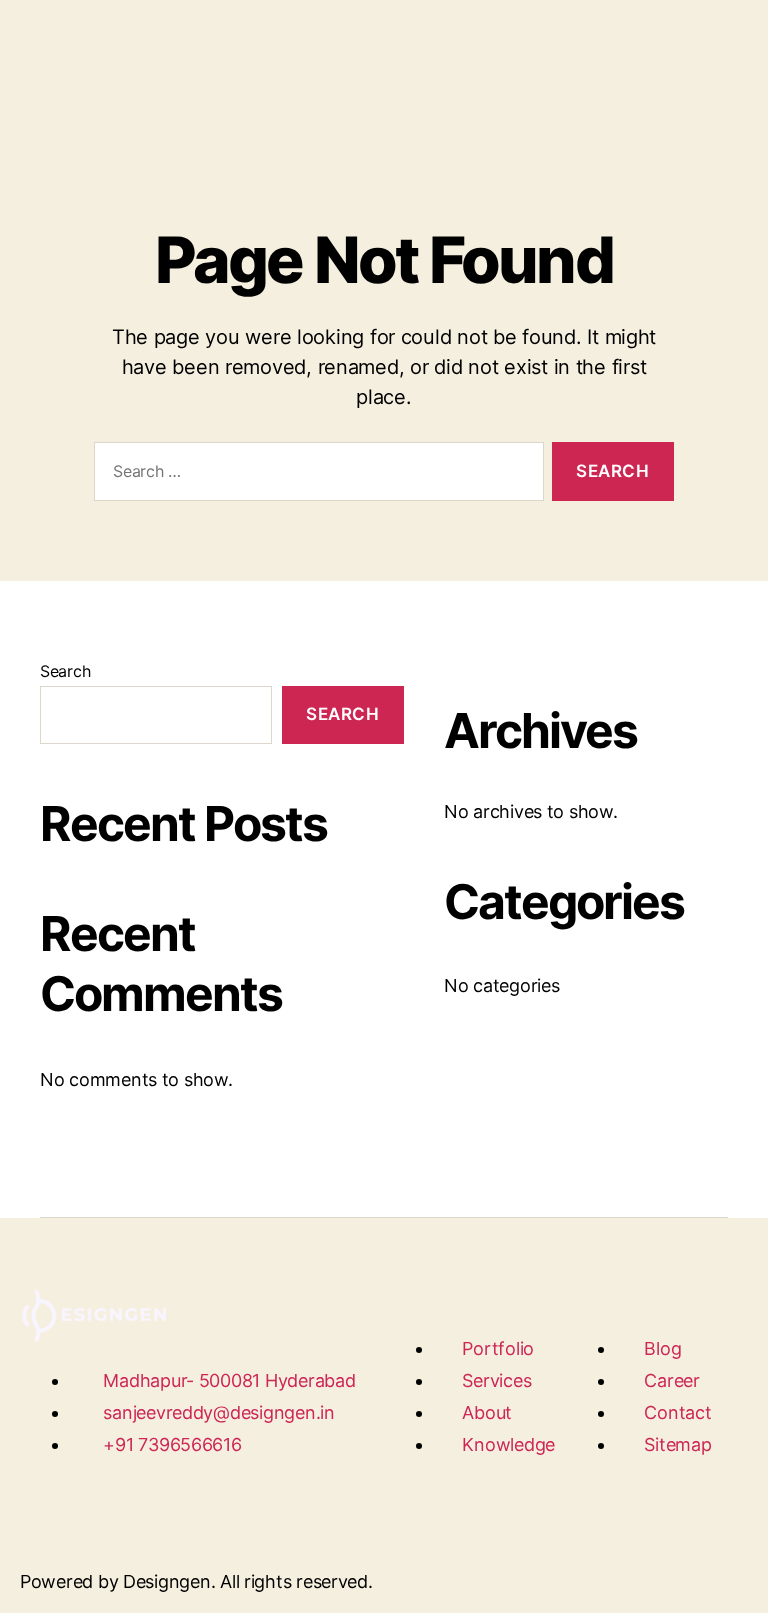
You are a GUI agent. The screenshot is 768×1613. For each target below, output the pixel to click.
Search (65, 671)
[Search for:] (315, 475)
